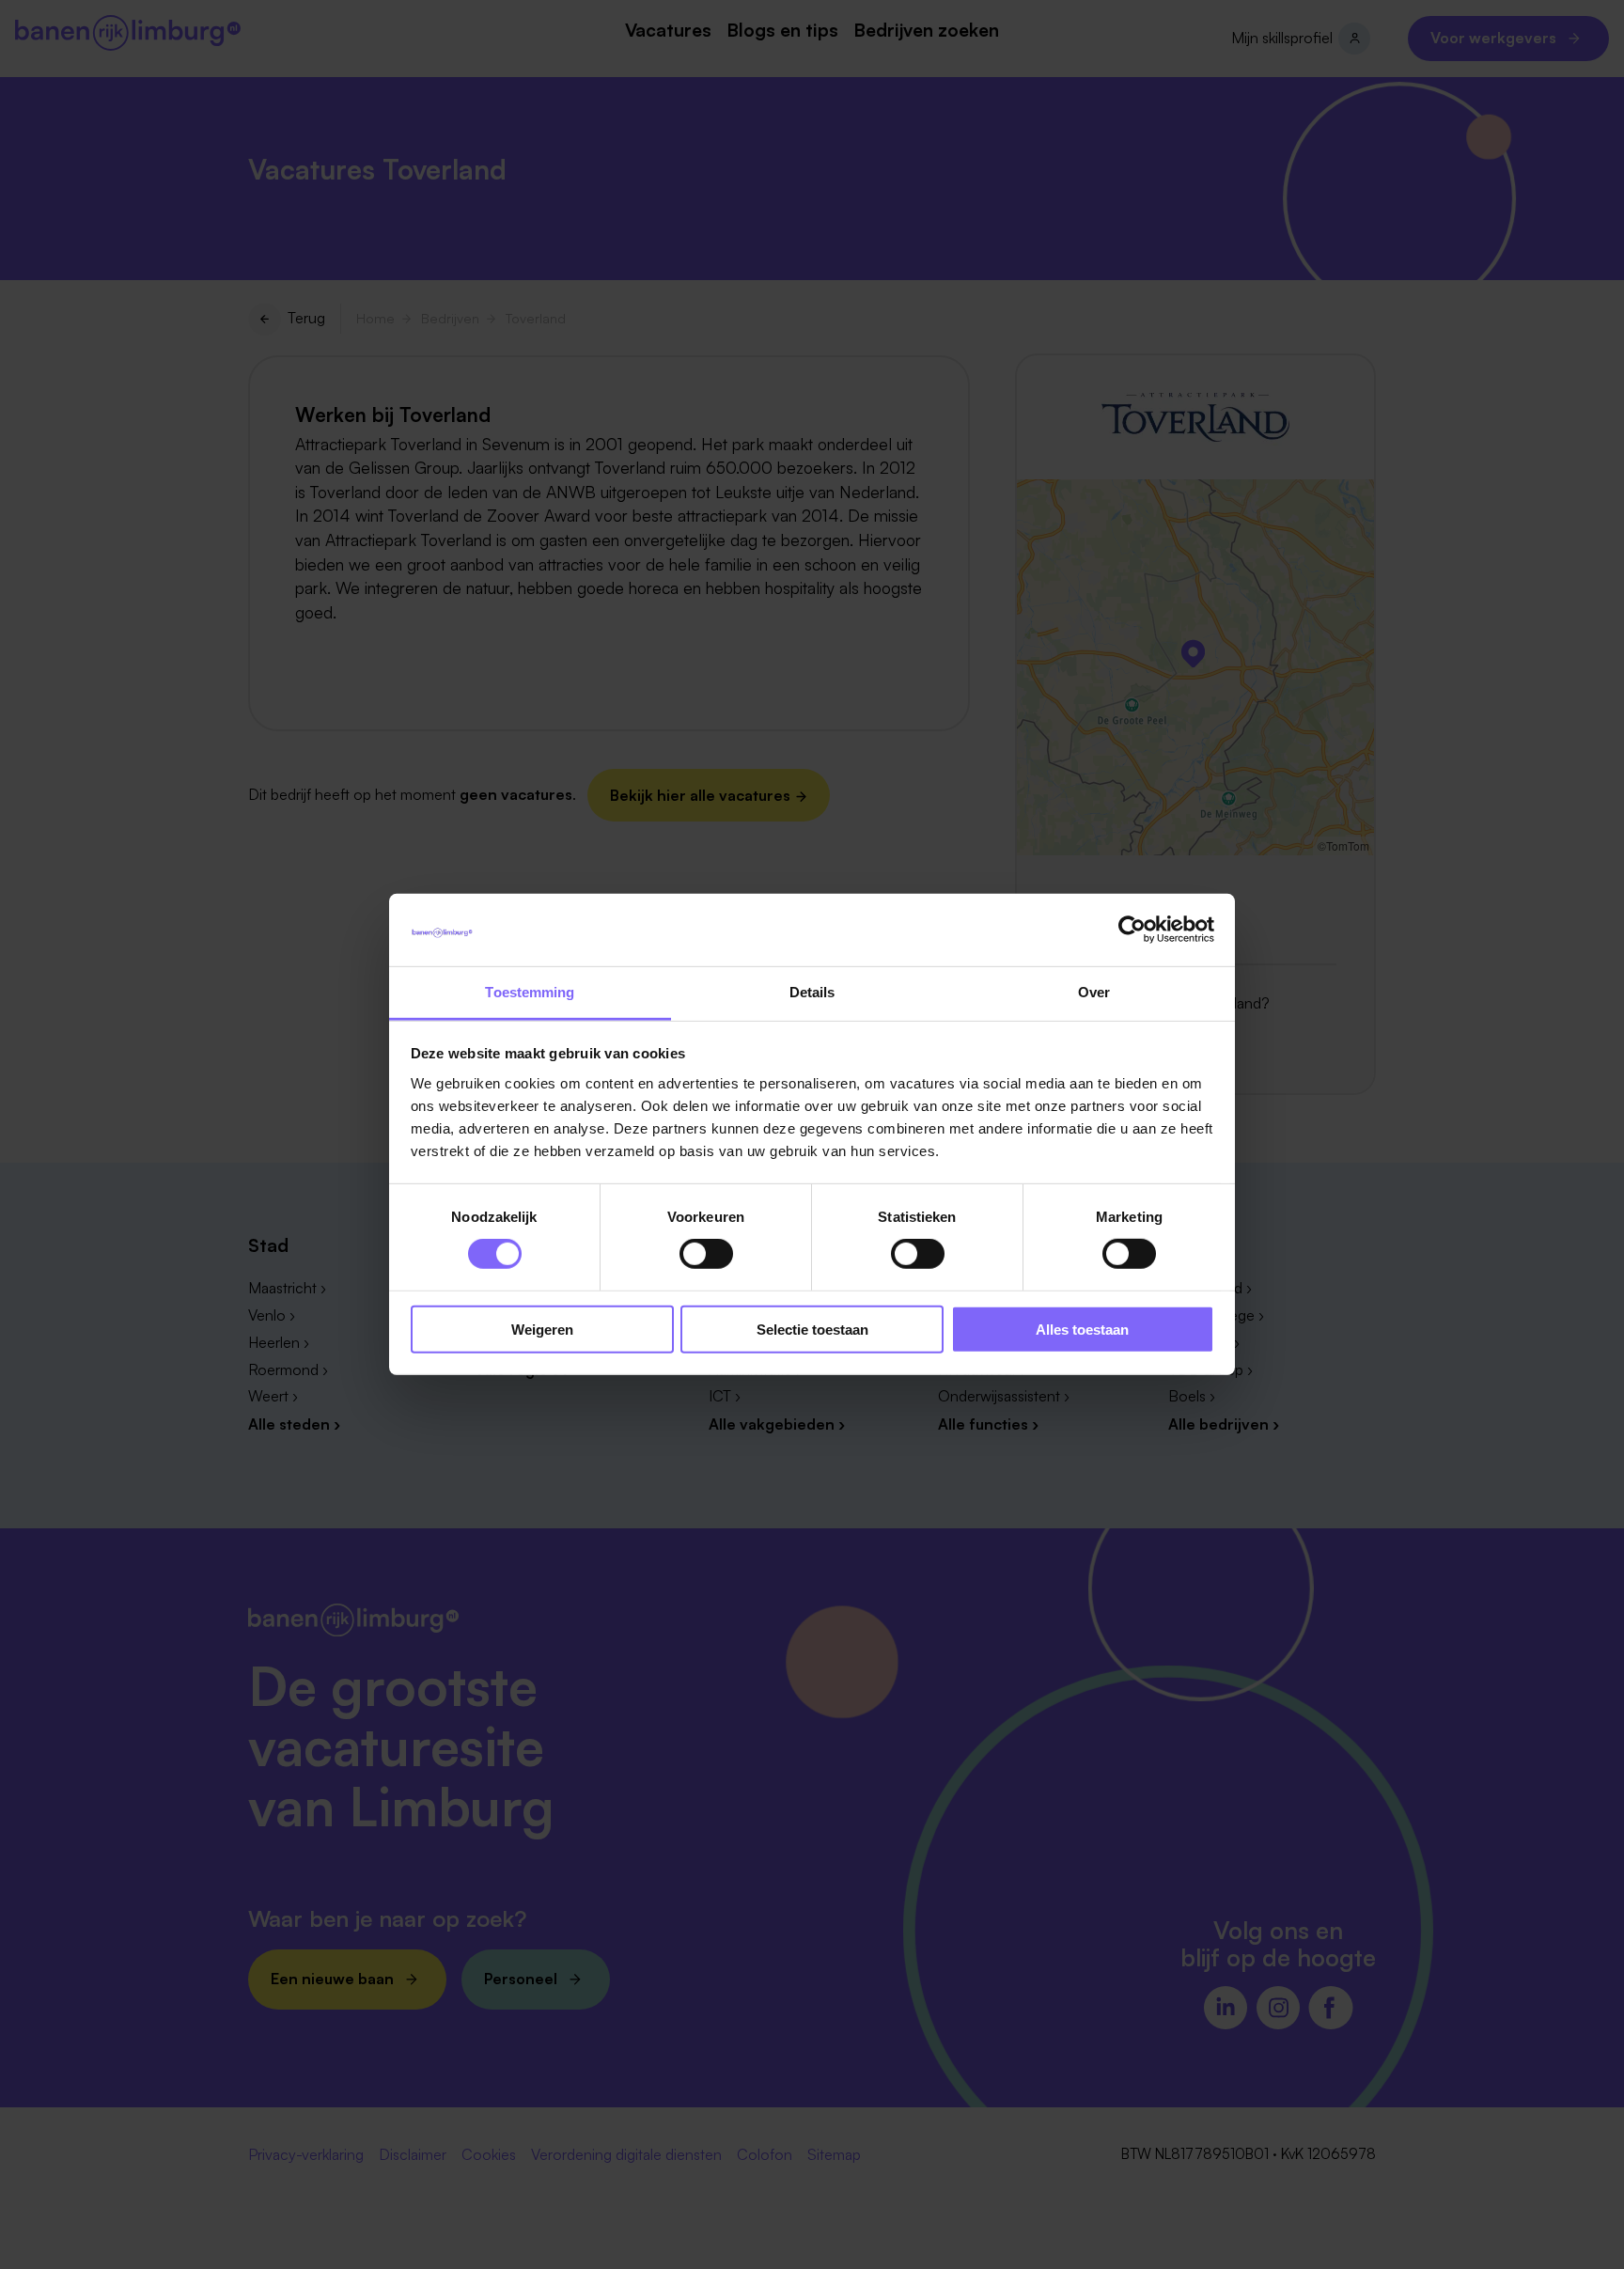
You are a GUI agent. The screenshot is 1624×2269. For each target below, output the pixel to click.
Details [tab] (812, 992)
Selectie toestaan (812, 1329)
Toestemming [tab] (530, 992)
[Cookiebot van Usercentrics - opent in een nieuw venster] (1132, 930)
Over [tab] (1094, 992)
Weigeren (542, 1329)
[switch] (706, 1254)
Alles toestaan (1082, 1329)
